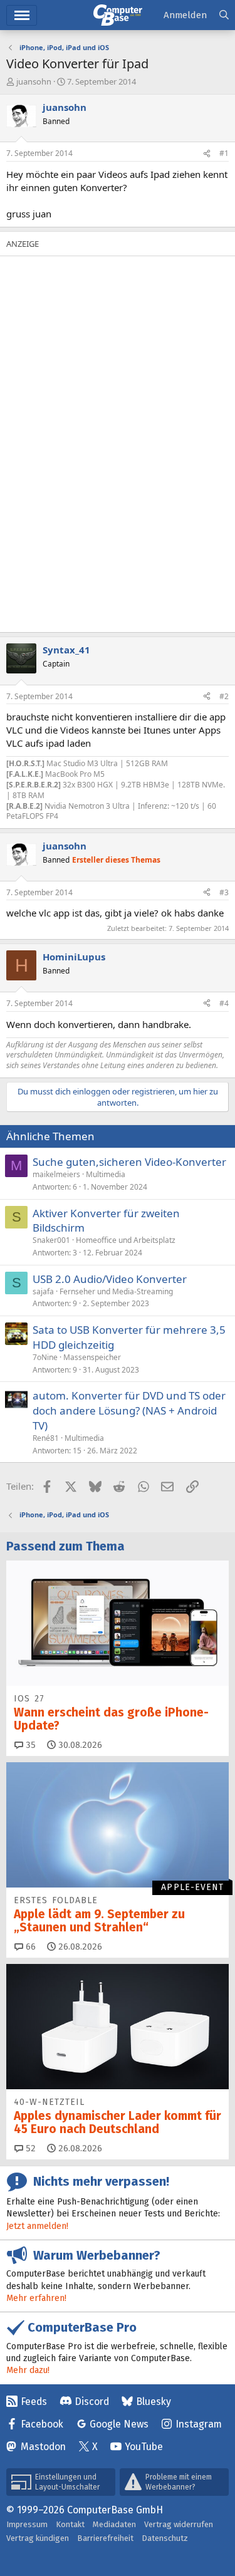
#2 (224, 696)
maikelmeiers (56, 1174)
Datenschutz (165, 2538)
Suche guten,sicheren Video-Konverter (129, 1162)
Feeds (34, 2402)
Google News (119, 2424)
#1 (224, 153)
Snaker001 (51, 1240)
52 (29, 2148)
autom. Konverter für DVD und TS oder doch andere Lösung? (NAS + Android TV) (129, 1410)
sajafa (43, 1291)
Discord (92, 2402)
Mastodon (43, 2447)
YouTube (144, 2447)
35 (29, 1745)
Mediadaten (114, 2524)
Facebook (42, 2424)
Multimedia (106, 1174)
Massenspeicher (92, 1357)
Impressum (27, 2524)
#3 (224, 892)
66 (29, 1947)
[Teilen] (207, 154)
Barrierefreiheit (105, 2538)
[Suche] (224, 15)
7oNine (45, 1357)
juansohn (34, 81)
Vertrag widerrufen (179, 2524)
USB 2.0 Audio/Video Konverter (110, 1279)
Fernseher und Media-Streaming (116, 1291)
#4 (224, 1003)
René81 (46, 1438)
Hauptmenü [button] (22, 15)
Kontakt (70, 2524)
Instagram (199, 2424)
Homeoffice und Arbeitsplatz (126, 1240)
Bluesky (154, 2402)
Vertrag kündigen (38, 2538)
